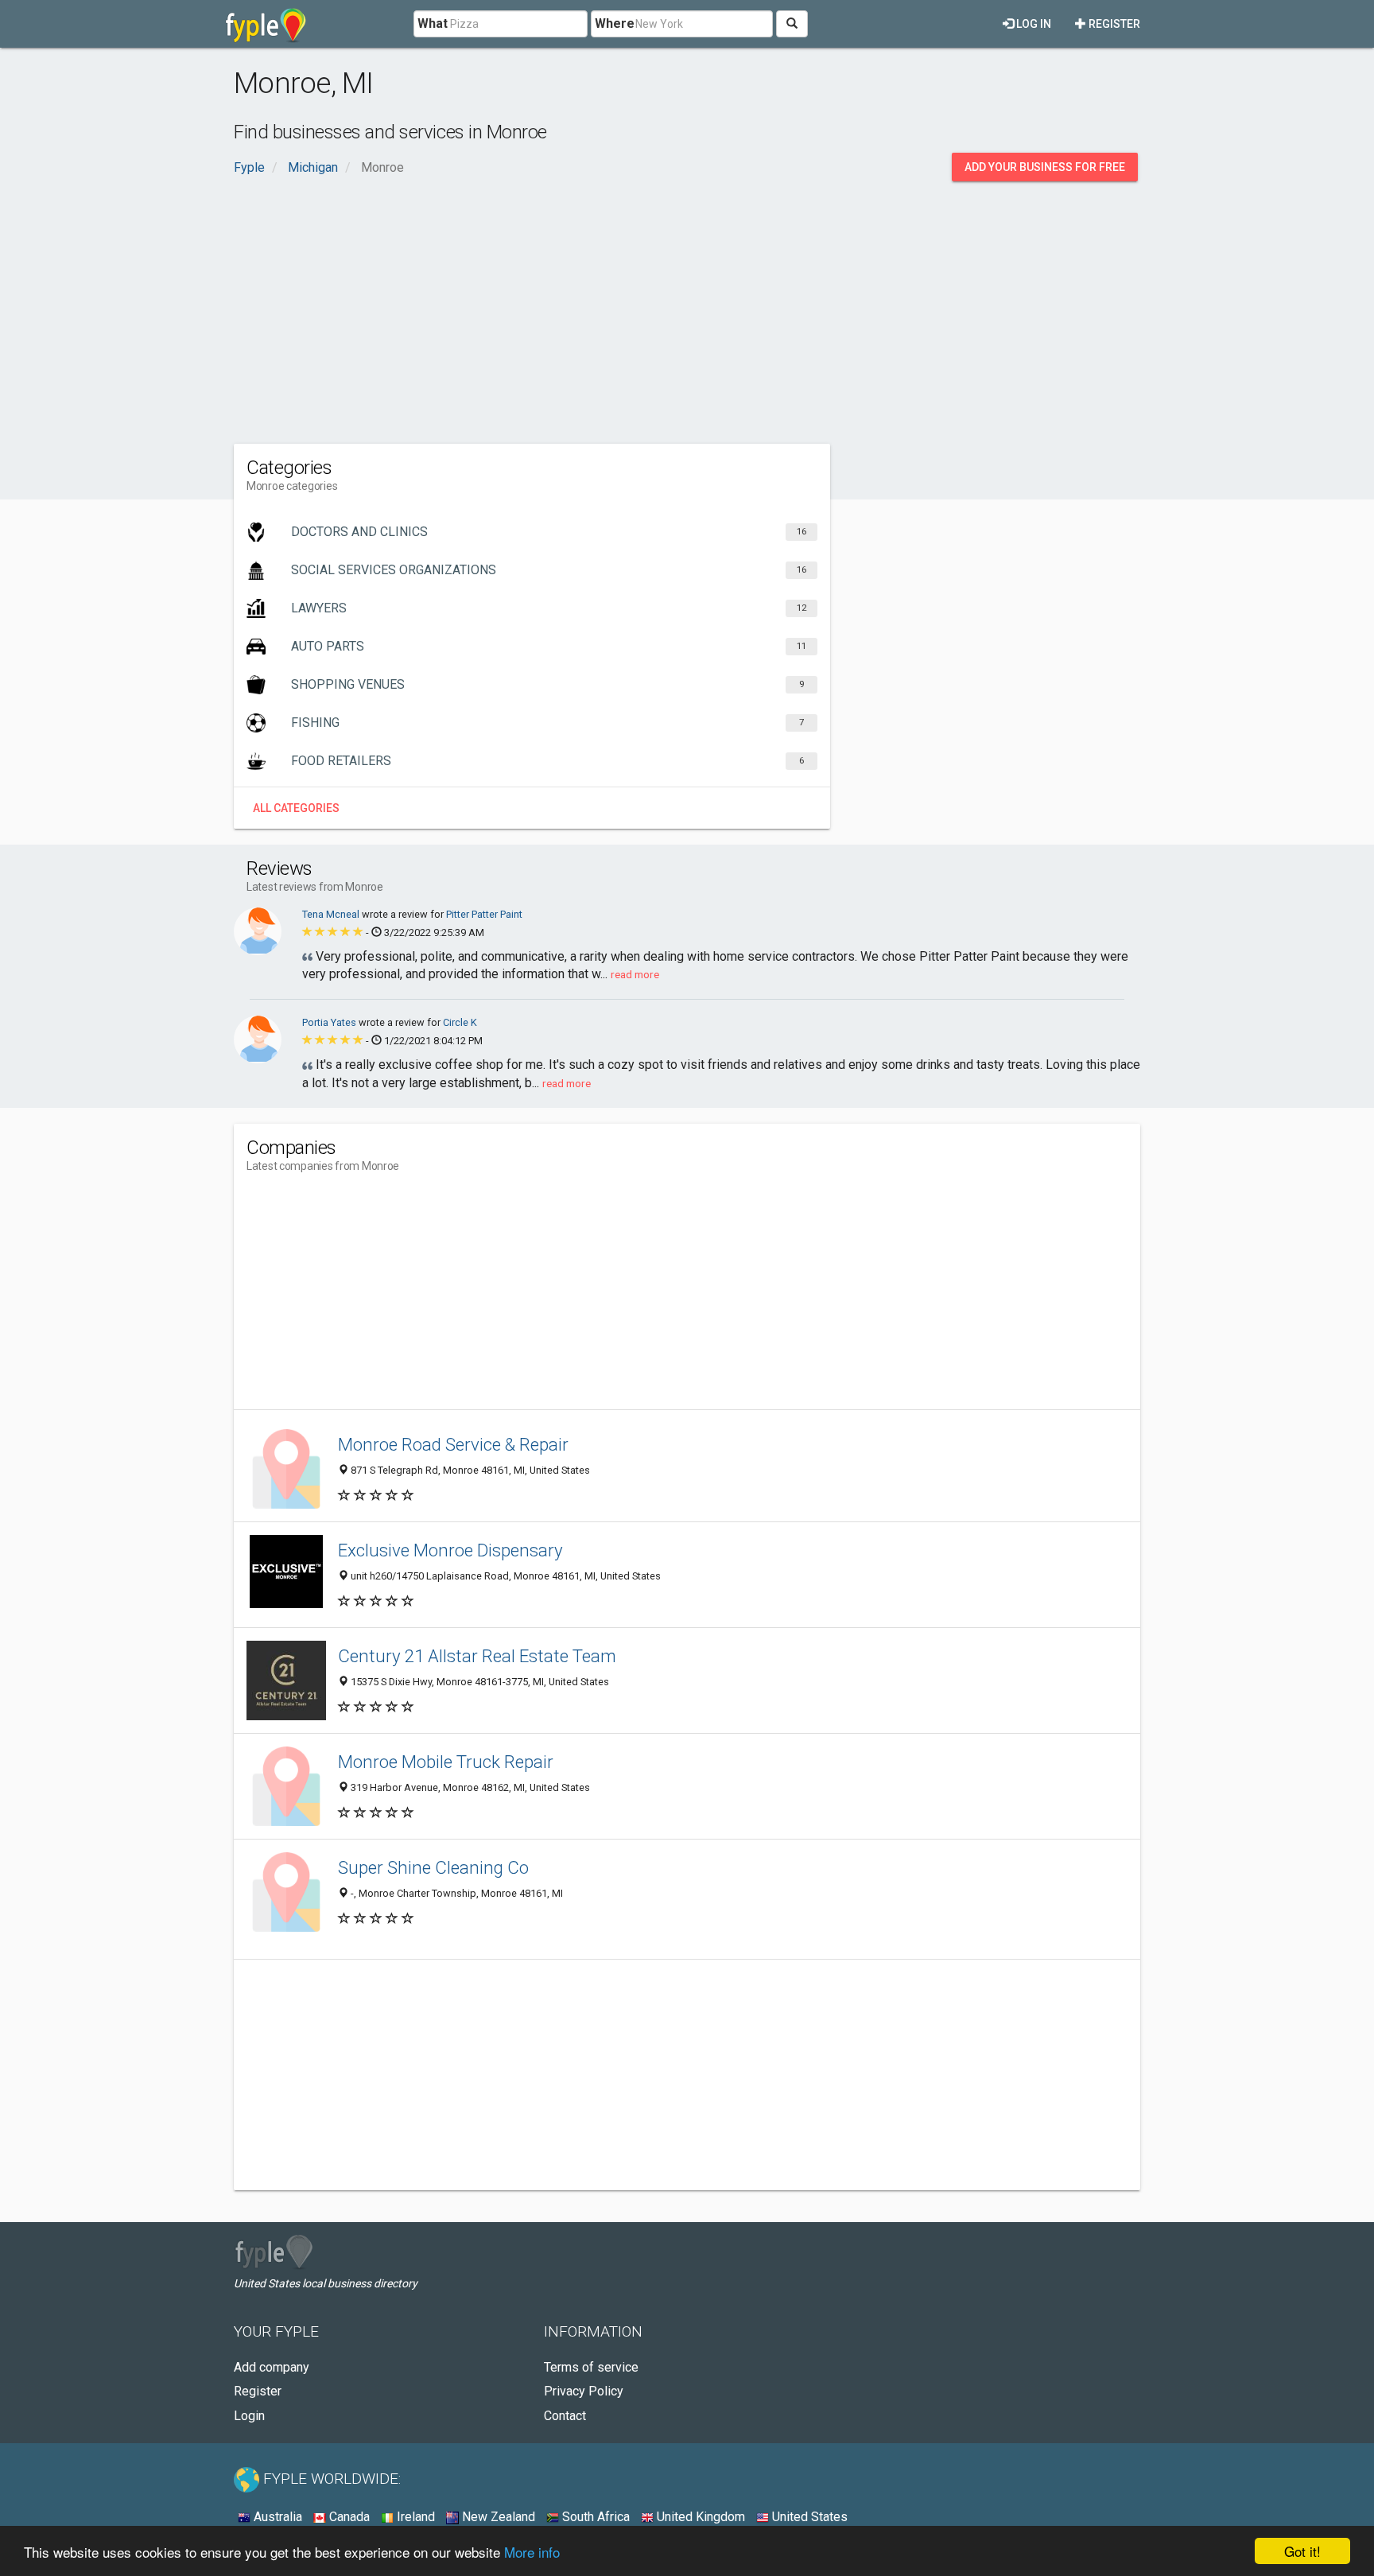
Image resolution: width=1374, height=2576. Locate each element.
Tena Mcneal (332, 914)
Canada (348, 2517)
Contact (565, 2416)
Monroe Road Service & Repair (453, 1444)
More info (532, 2552)
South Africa (594, 2517)
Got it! (1302, 2551)
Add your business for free (1045, 167)
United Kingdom (699, 2517)
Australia (276, 2517)
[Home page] (266, 24)
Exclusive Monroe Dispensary (450, 1550)
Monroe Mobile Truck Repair (446, 1762)
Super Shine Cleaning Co (433, 1867)
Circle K (460, 1022)
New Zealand (497, 2517)
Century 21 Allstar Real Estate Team (477, 1656)
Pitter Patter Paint (484, 914)
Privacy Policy (584, 2391)
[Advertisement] (687, 309)
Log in (1032, 24)
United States (808, 2517)
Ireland (414, 2517)
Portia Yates (330, 1022)
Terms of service (591, 2367)
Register (1113, 24)
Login (249, 2416)
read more (635, 974)
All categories (296, 808)
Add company (272, 2367)
